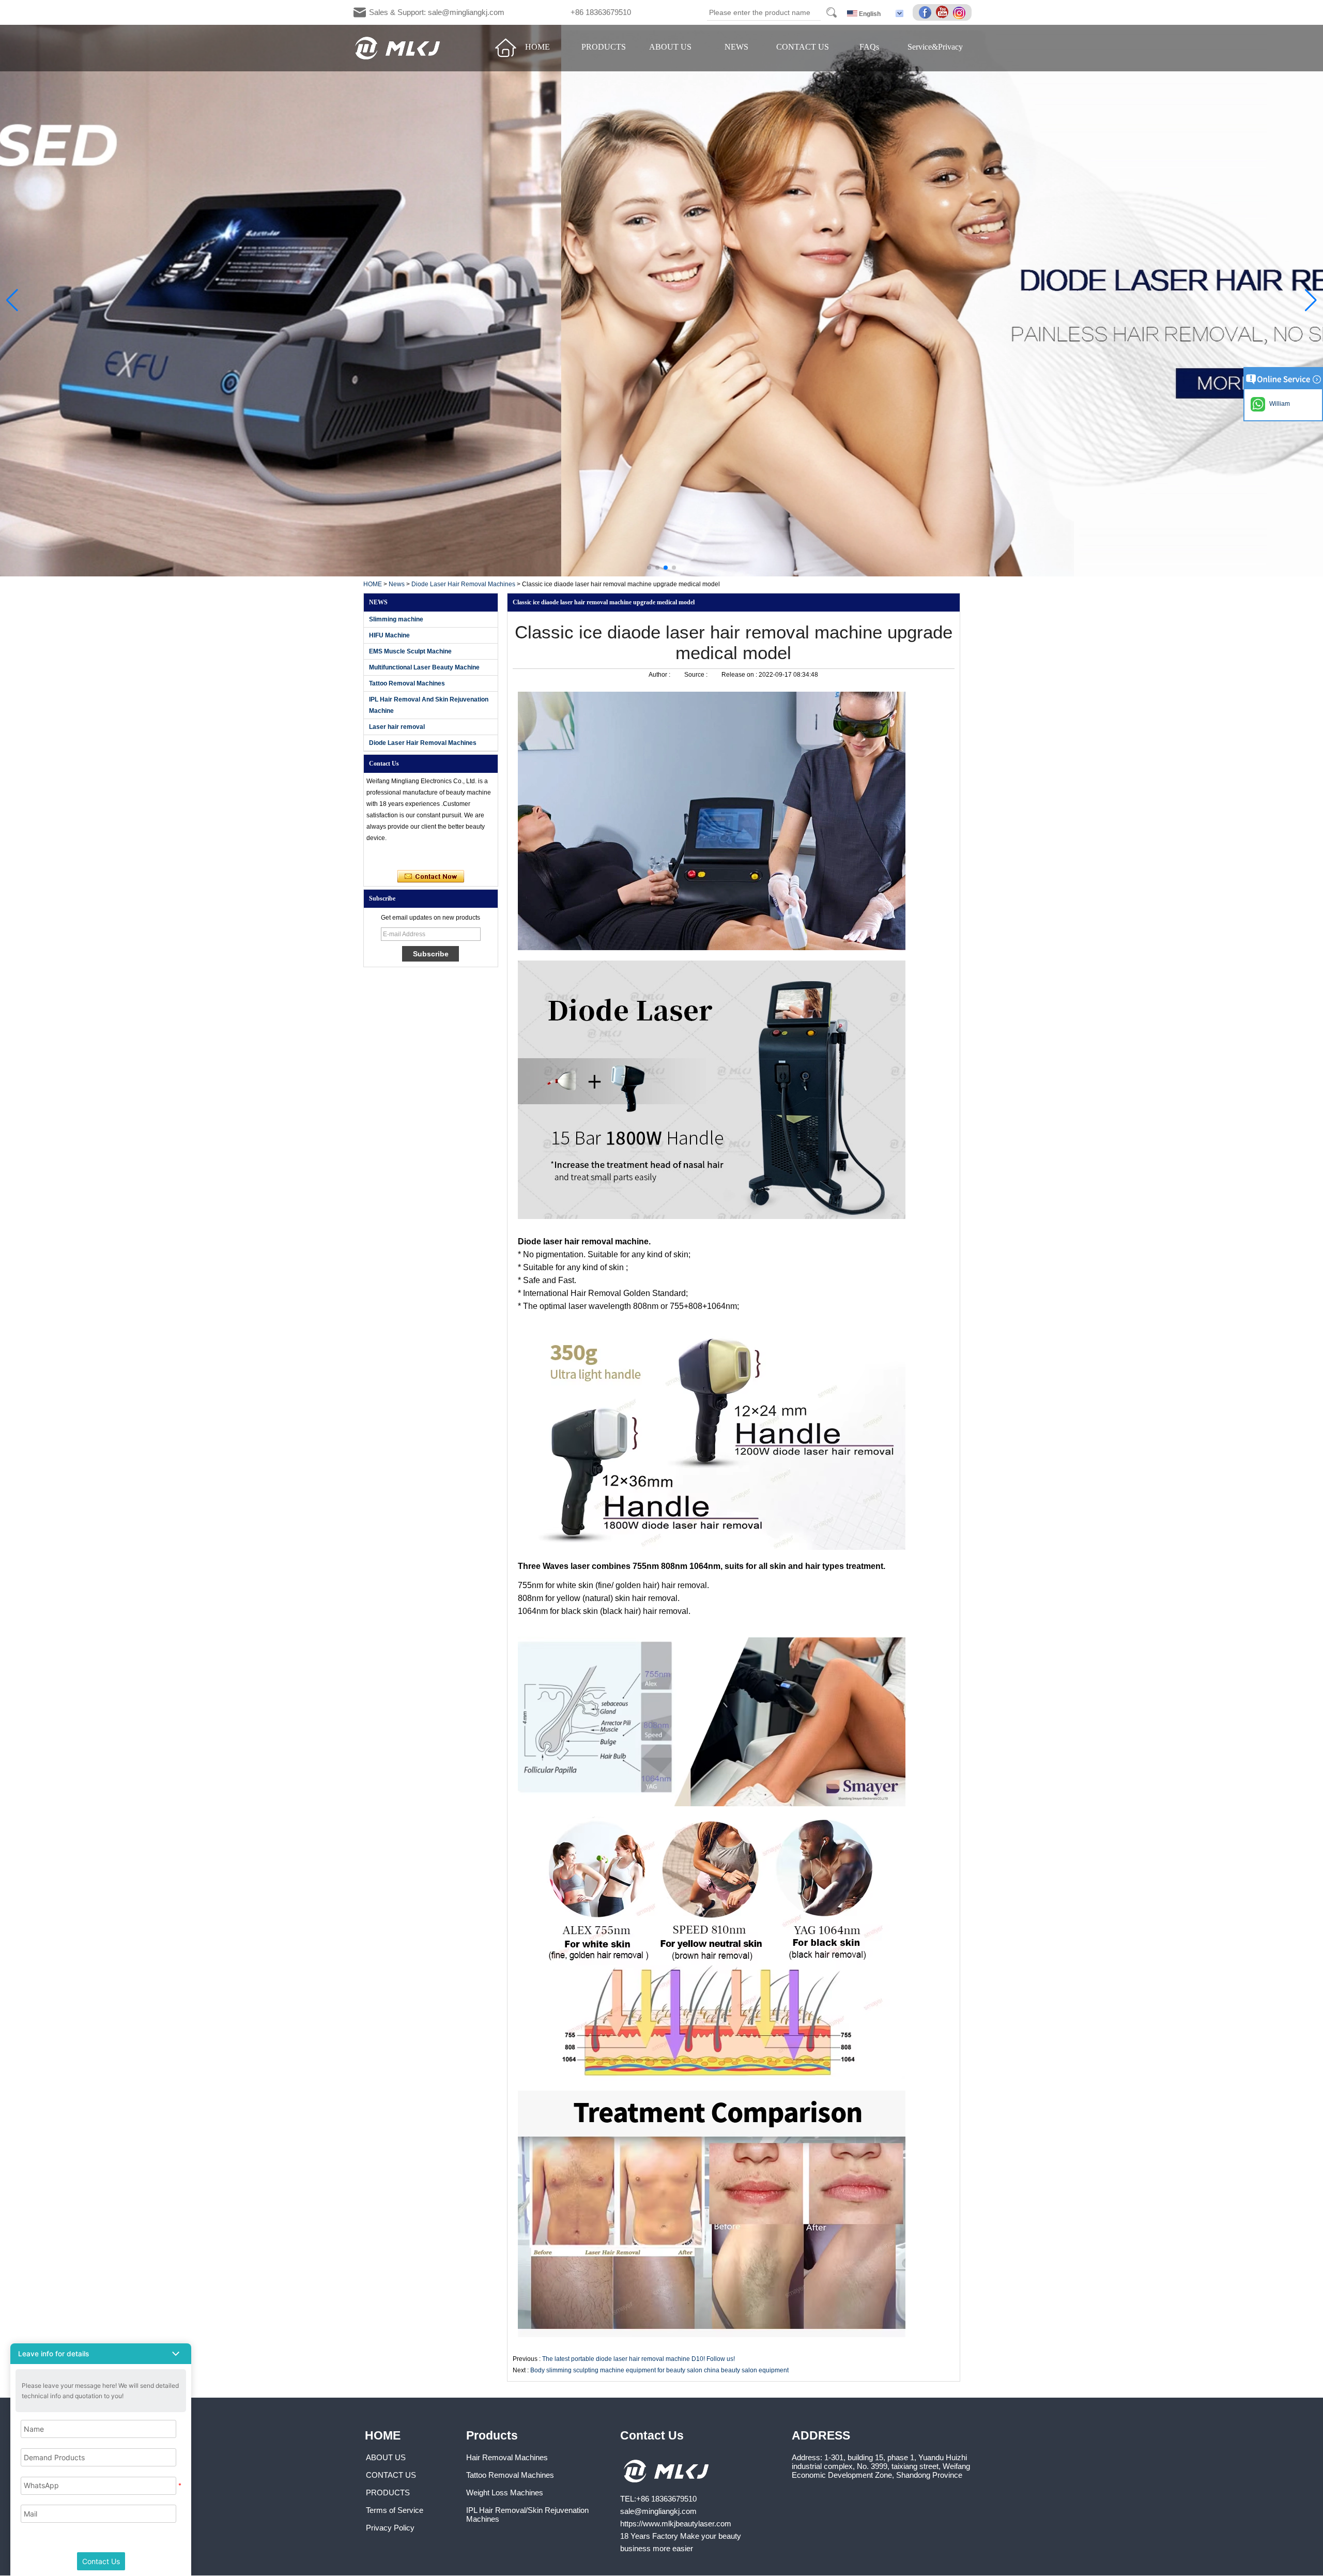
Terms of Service (395, 2510)
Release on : (740, 675)
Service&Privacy (935, 47)
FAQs (869, 47)
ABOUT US (670, 47)
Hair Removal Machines (507, 2457)
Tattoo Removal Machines (407, 683)
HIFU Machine (389, 635)
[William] (378, 857)
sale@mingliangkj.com (658, 2511)
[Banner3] (661, 301)
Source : (697, 675)
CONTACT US (803, 47)
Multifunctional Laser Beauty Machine (424, 667)
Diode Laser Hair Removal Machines (463, 584)
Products (492, 2435)
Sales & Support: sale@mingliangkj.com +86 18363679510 (500, 12)
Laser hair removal (397, 727)
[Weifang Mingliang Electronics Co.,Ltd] (398, 48)
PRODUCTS (604, 47)
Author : (660, 675)
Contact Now (431, 877)
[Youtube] (944, 13)
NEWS (736, 47)
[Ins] (961, 13)
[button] (649, 568)
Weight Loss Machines (505, 2493)
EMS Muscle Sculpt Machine (410, 651)
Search (832, 12)
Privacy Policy (390, 2528)
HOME (537, 47)
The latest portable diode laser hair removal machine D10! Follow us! (639, 2359)
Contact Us (652, 2435)
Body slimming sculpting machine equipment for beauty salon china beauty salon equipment (659, 2370)
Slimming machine (396, 619)
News (397, 584)
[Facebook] (927, 13)
